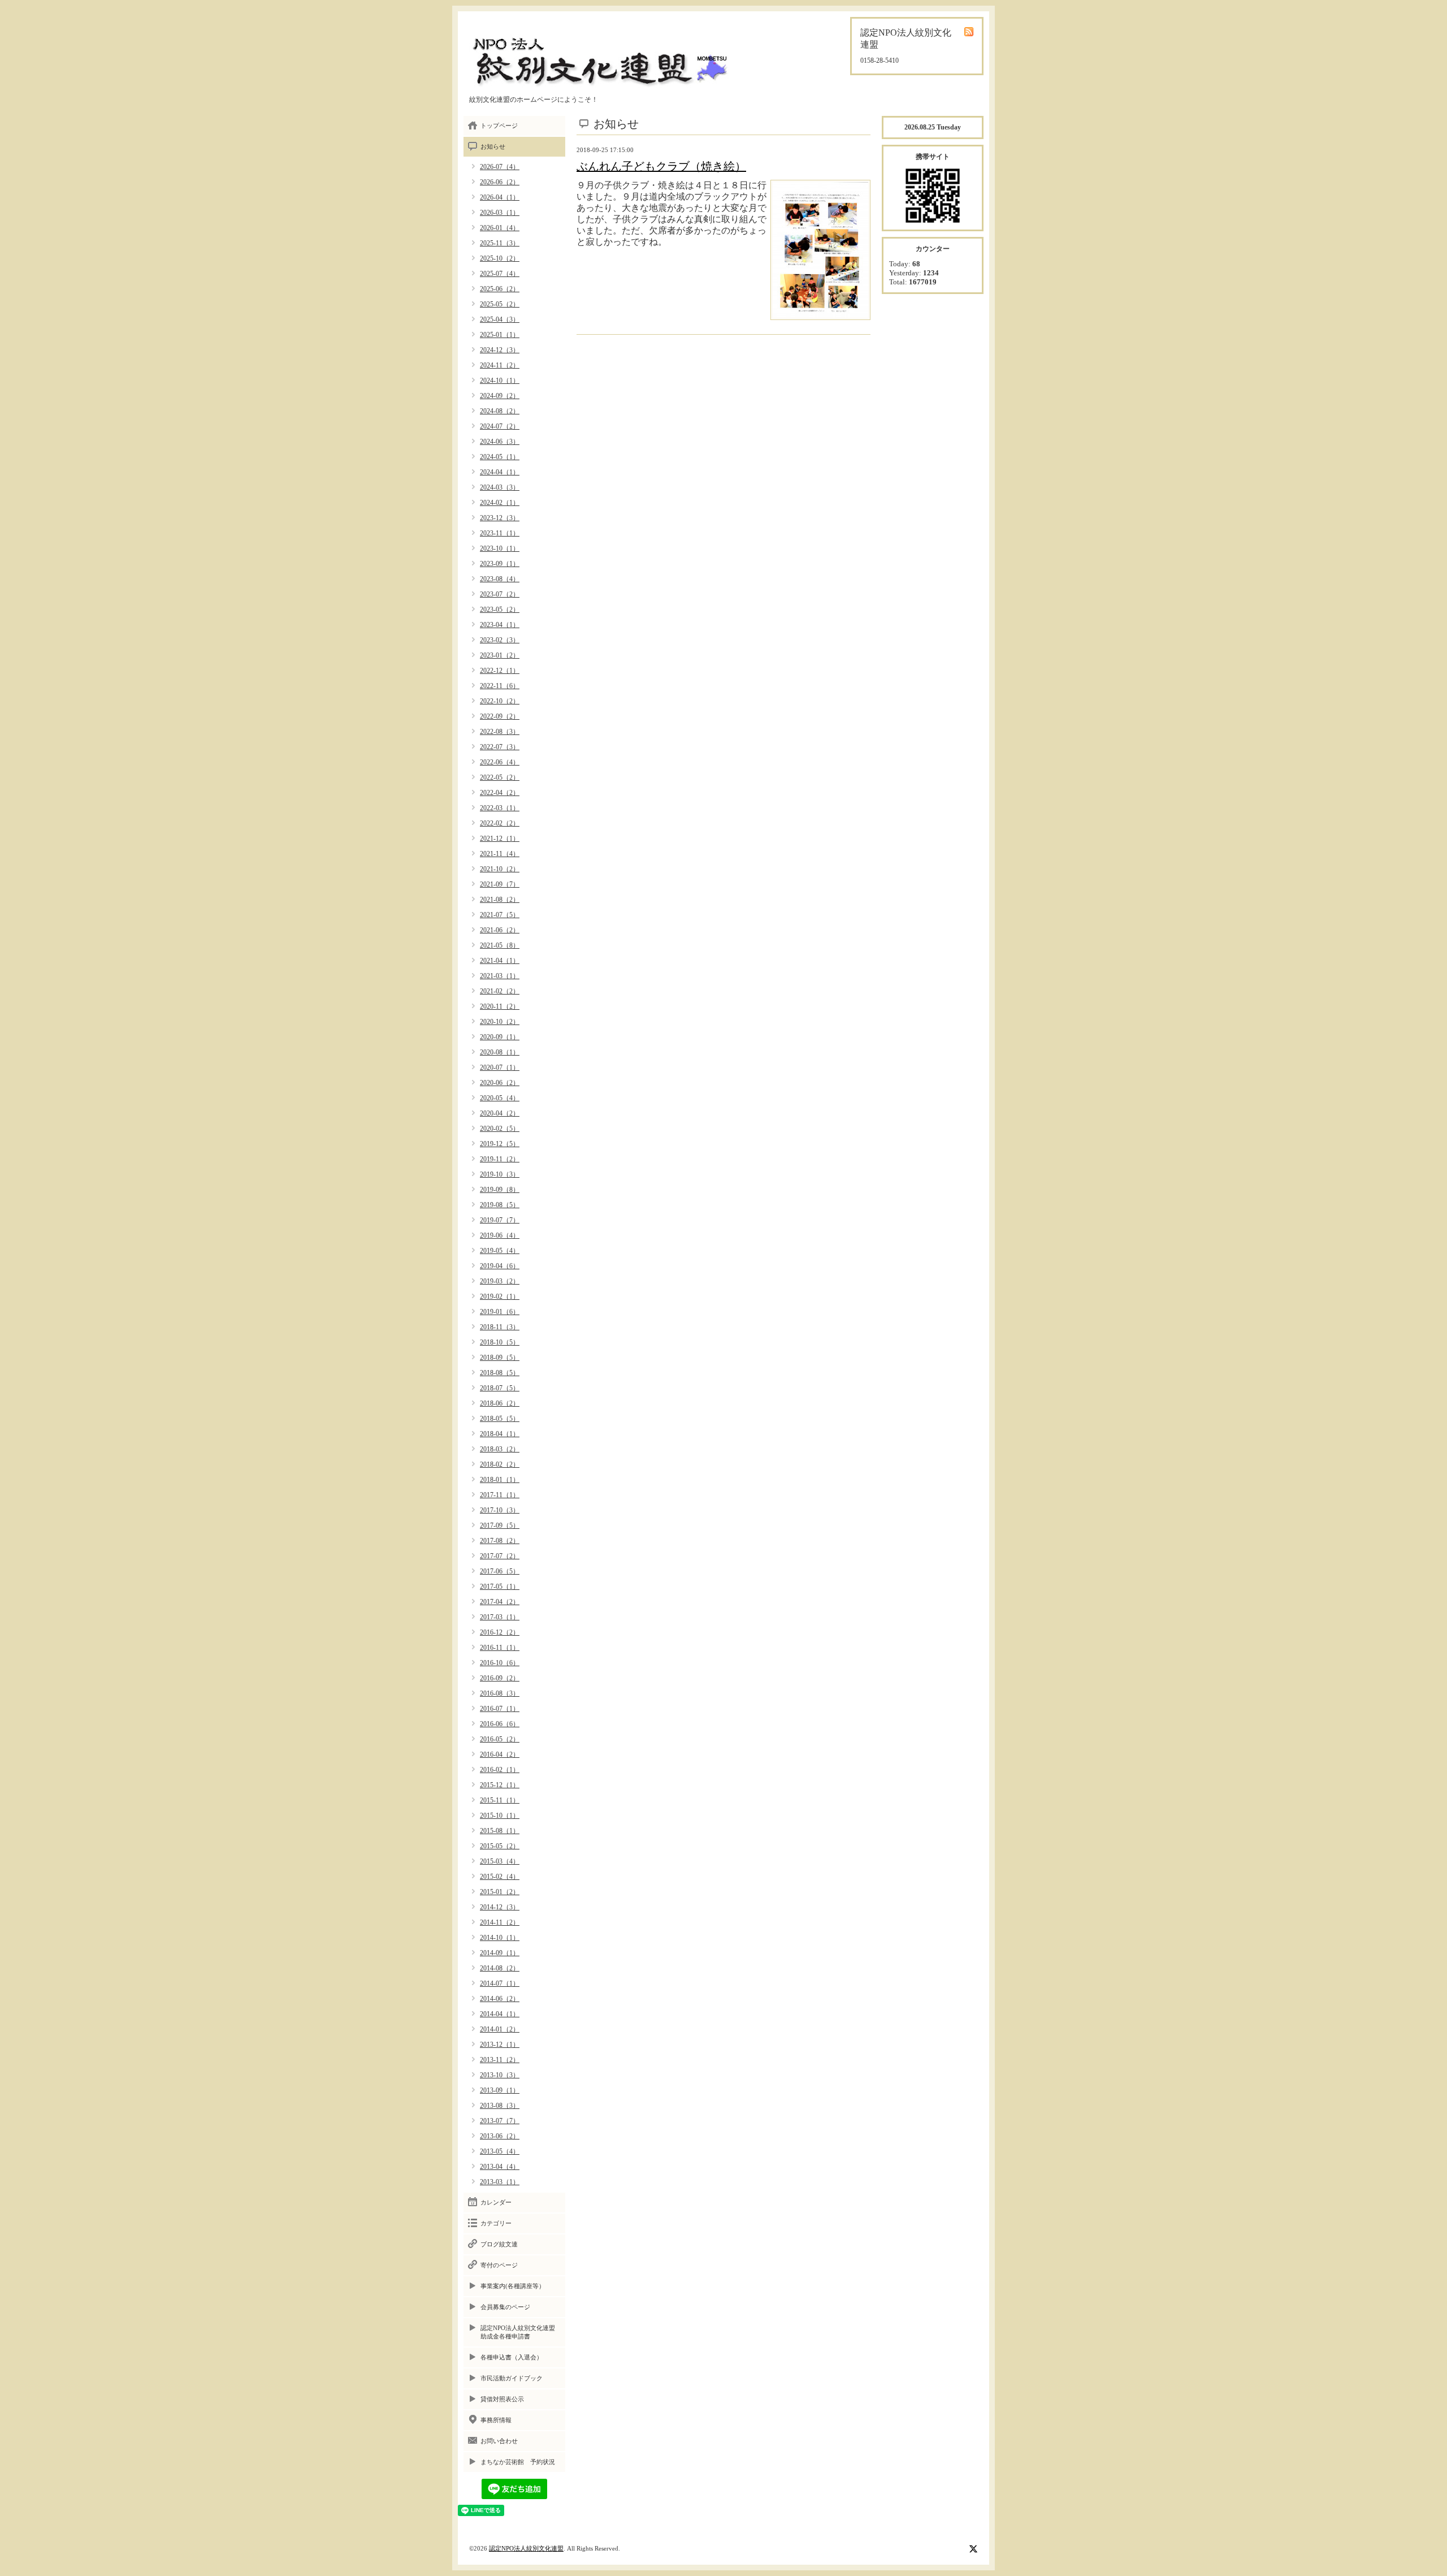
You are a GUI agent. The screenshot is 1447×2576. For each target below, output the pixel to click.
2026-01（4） (500, 228)
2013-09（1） (500, 2090)
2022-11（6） (500, 686)
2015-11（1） (500, 1800)
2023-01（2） (500, 655)
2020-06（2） (500, 1083)
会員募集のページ (505, 2307)
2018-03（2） (500, 1449)
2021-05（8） (500, 945)
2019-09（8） (500, 1190)
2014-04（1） (500, 2014)
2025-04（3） (500, 319)
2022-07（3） (500, 747)
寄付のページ (499, 2265)
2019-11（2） (500, 1159)
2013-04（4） (500, 2167)
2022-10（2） (500, 701)
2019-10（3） (500, 1174)
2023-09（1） (500, 564)
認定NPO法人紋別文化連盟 (526, 2548)
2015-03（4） (500, 1861)
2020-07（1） (500, 1067)
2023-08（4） (500, 579)
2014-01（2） (500, 2029)
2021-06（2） (500, 930)
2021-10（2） (500, 869)
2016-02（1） (500, 1770)
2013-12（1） (500, 2045)
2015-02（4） (500, 1877)
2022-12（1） (500, 671)
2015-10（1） (500, 1816)
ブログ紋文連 (499, 2244)
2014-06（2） (500, 1999)
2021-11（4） (500, 854)
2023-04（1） (500, 625)
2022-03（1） (500, 808)
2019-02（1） (500, 1296)
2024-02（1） (500, 503)
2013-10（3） (500, 2075)
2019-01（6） (500, 1312)
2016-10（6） (500, 1663)
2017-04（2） (500, 1602)
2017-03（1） (500, 1617)
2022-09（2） (500, 716)
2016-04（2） (500, 1754)
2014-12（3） (500, 1907)
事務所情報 (496, 2420)
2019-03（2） (500, 1281)
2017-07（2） (500, 1556)
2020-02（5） (500, 1129)
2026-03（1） (500, 213)
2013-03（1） (500, 2182)
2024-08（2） (500, 411)
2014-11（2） (500, 1922)
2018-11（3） (500, 1327)
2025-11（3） (500, 243)
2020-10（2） (500, 1022)
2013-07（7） (500, 2121)
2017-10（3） (500, 1510)
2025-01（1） (500, 335)
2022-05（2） (500, 777)
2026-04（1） (500, 197)
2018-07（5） (500, 1388)
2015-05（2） (500, 1846)
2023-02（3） (500, 640)
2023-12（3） (500, 518)
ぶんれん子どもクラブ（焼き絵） (661, 166)
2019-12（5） (500, 1144)
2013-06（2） (500, 2136)
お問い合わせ (499, 2441)
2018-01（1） (500, 1480)
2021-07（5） (500, 915)
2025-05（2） (500, 304)
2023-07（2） (500, 594)
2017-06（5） (500, 1571)
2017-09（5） (500, 1525)
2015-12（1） (500, 1785)
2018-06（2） (500, 1403)
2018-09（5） (500, 1358)
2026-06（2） (500, 182)
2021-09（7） (500, 884)
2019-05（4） (500, 1251)
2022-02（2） (500, 823)
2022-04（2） (500, 793)
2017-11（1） (500, 1495)
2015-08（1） (500, 1831)
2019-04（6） (500, 1266)
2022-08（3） (500, 732)
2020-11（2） (500, 1006)
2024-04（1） (500, 472)
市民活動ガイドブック (512, 2378)
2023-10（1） (500, 548)
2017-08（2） (500, 1541)
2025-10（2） (500, 258)
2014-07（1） (500, 1983)
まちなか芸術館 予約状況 (518, 2462)
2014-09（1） (500, 1953)
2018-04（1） (500, 1434)
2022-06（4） (500, 762)
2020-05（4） (500, 1098)
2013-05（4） (500, 2151)
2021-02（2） (500, 991)
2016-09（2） (500, 1678)
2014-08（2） (500, 1968)
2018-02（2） (500, 1464)
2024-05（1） (500, 457)
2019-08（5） (500, 1205)
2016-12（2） (500, 1632)
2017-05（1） (500, 1587)
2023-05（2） (500, 610)
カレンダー (496, 2202)
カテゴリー (496, 2223)
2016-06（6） (500, 1724)
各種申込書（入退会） (512, 2357)
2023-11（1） (500, 533)
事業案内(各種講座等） (513, 2286)
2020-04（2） (500, 1113)
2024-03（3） (500, 487)
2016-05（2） (500, 1739)
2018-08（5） (500, 1373)
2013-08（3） (500, 2106)
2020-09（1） (500, 1037)
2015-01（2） (500, 1892)
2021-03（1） (500, 976)
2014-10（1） (500, 1938)
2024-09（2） (500, 396)
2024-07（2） (500, 426)
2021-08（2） (500, 900)
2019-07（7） (500, 1220)
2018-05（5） (500, 1419)
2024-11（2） (500, 365)
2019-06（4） (500, 1235)
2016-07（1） (500, 1709)
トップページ (499, 126)
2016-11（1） (500, 1648)
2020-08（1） (500, 1052)
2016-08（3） (500, 1693)
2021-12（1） (500, 839)
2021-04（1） (500, 961)
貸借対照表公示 (502, 2399)
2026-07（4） (500, 167)
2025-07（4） (500, 274)
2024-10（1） (500, 381)
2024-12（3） (500, 350)
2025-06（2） (500, 289)
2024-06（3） (500, 442)
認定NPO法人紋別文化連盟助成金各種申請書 (518, 2332)
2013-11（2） (500, 2060)
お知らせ (493, 146)
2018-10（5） (500, 1342)
